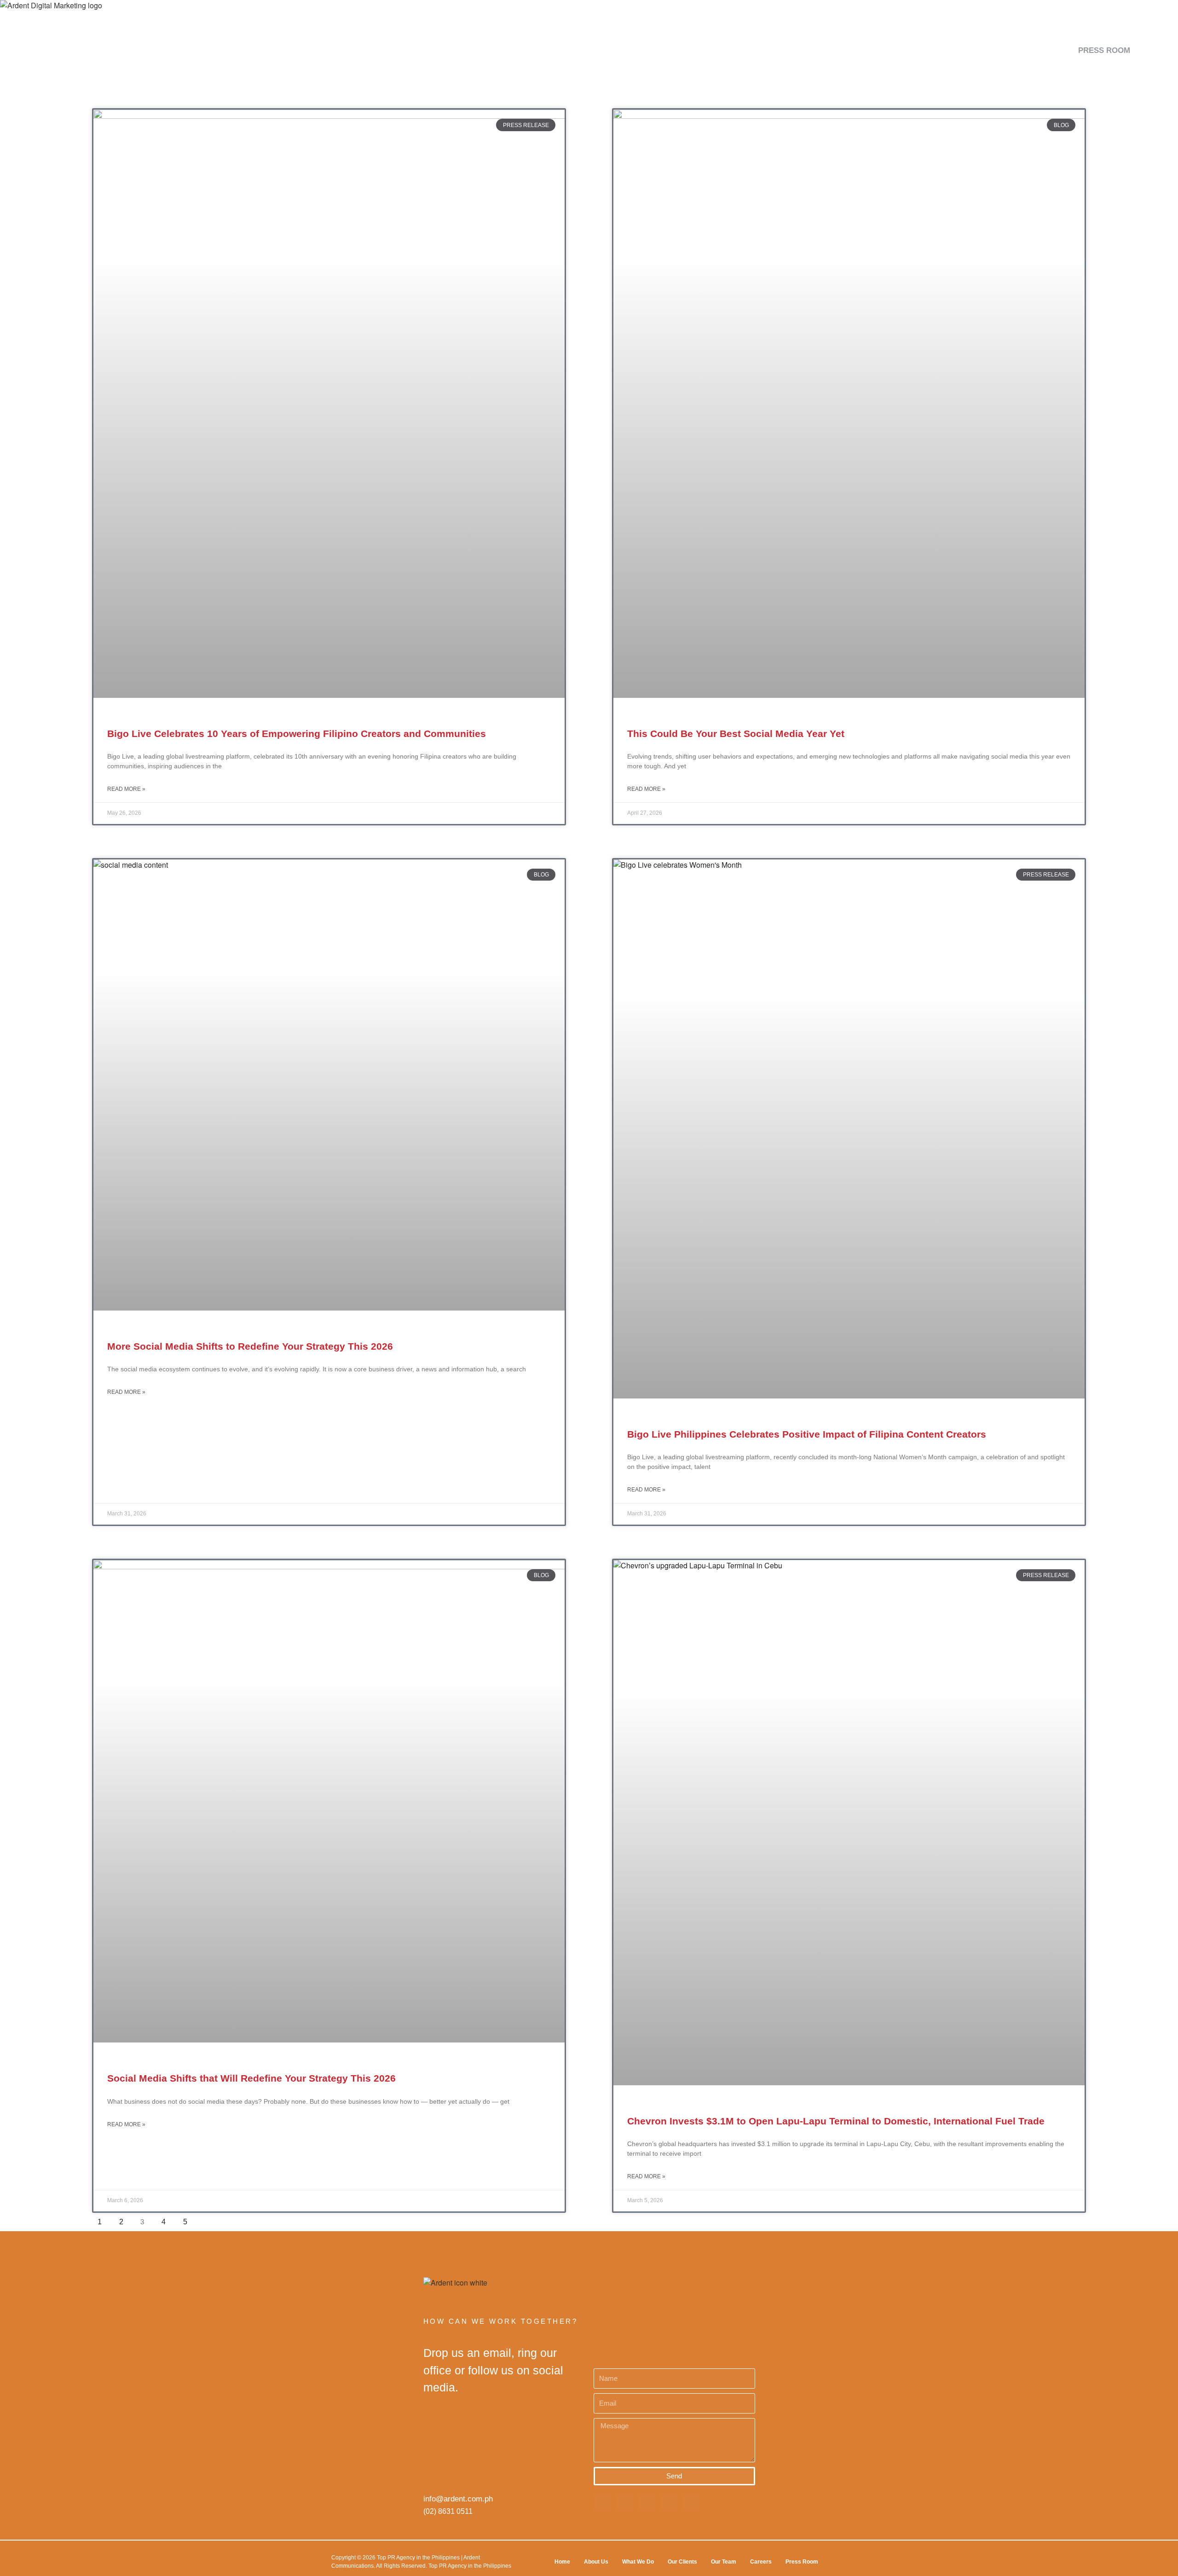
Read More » (126, 789)
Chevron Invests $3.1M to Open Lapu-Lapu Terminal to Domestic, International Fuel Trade (836, 2121)
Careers (761, 2562)
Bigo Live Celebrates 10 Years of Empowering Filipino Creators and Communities (297, 734)
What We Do (638, 2562)
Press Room (802, 2562)
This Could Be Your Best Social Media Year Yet (736, 734)
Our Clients (682, 2562)
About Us (596, 2562)
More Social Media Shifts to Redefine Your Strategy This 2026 (250, 1346)
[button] (1149, 50)
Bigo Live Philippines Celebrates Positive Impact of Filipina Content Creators (807, 1434)
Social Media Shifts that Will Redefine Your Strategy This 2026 (251, 2078)
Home (562, 2562)
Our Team (724, 2562)
